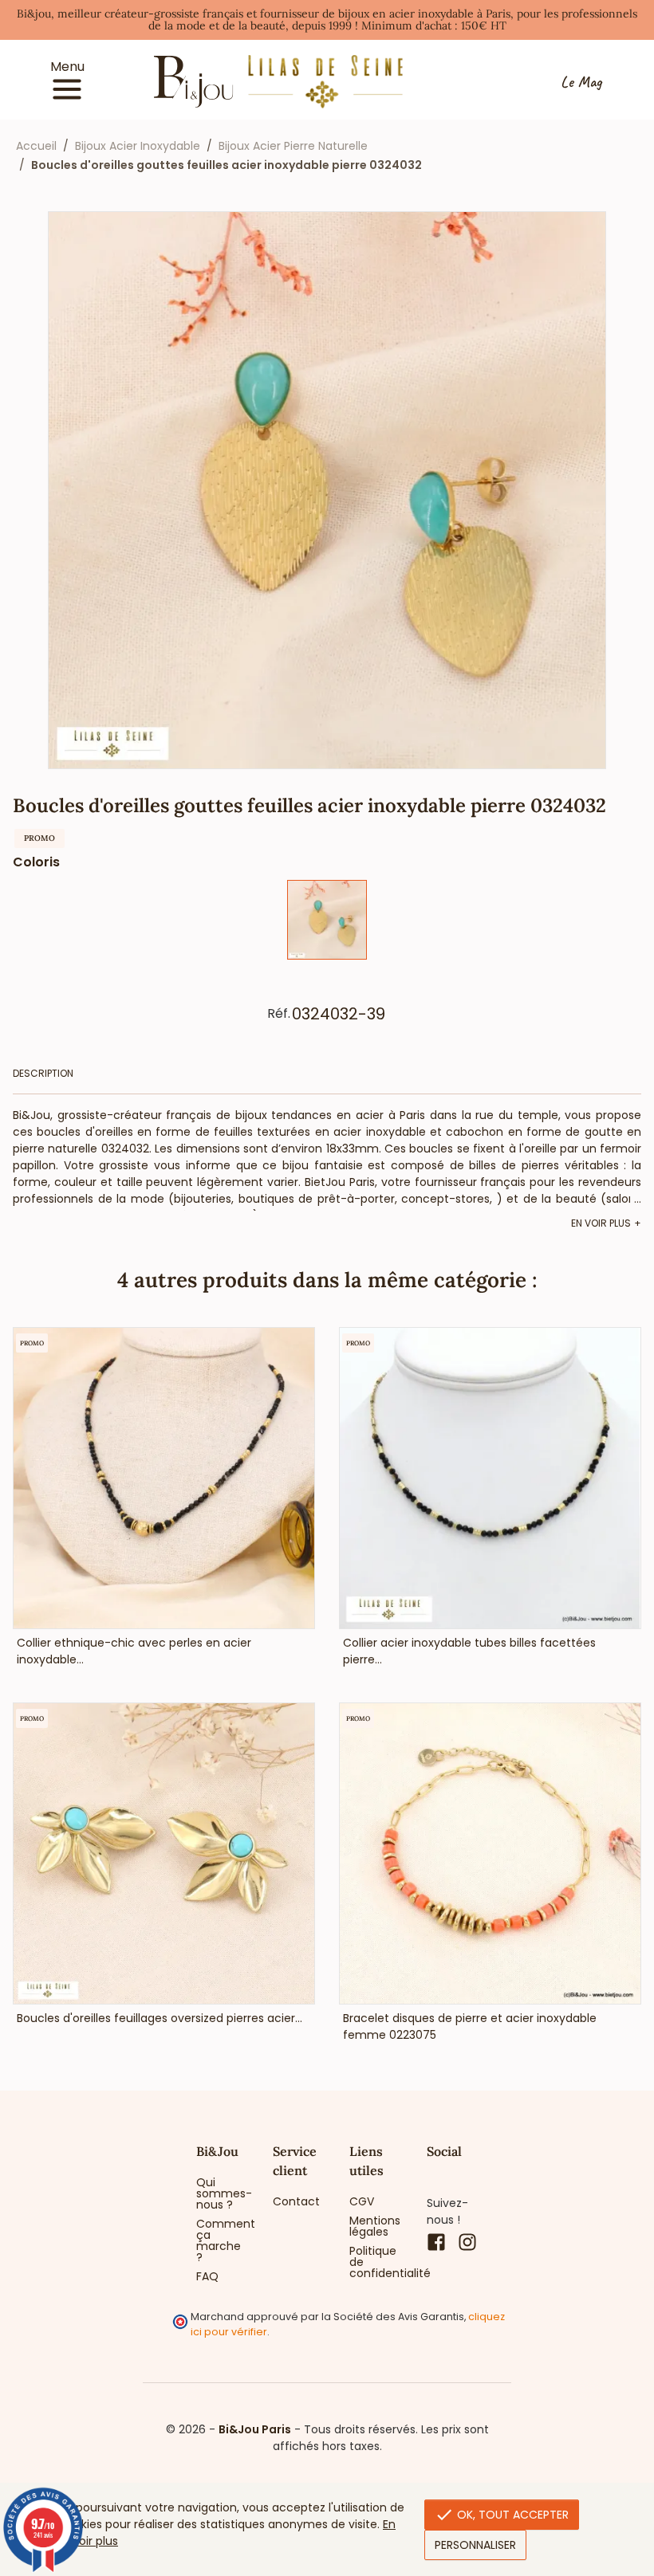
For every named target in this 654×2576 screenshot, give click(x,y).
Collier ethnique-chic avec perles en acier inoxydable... (134, 1651)
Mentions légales (375, 2226)
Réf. (279, 1014)
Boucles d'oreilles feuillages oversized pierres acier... (160, 2018)
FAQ (207, 2276)
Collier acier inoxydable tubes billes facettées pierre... (469, 1651)
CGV (362, 2201)
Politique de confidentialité (376, 2262)
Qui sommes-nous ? (223, 2193)
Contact (296, 2201)
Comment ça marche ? (223, 2240)
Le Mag (581, 82)
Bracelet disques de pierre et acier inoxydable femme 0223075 (470, 2026)
